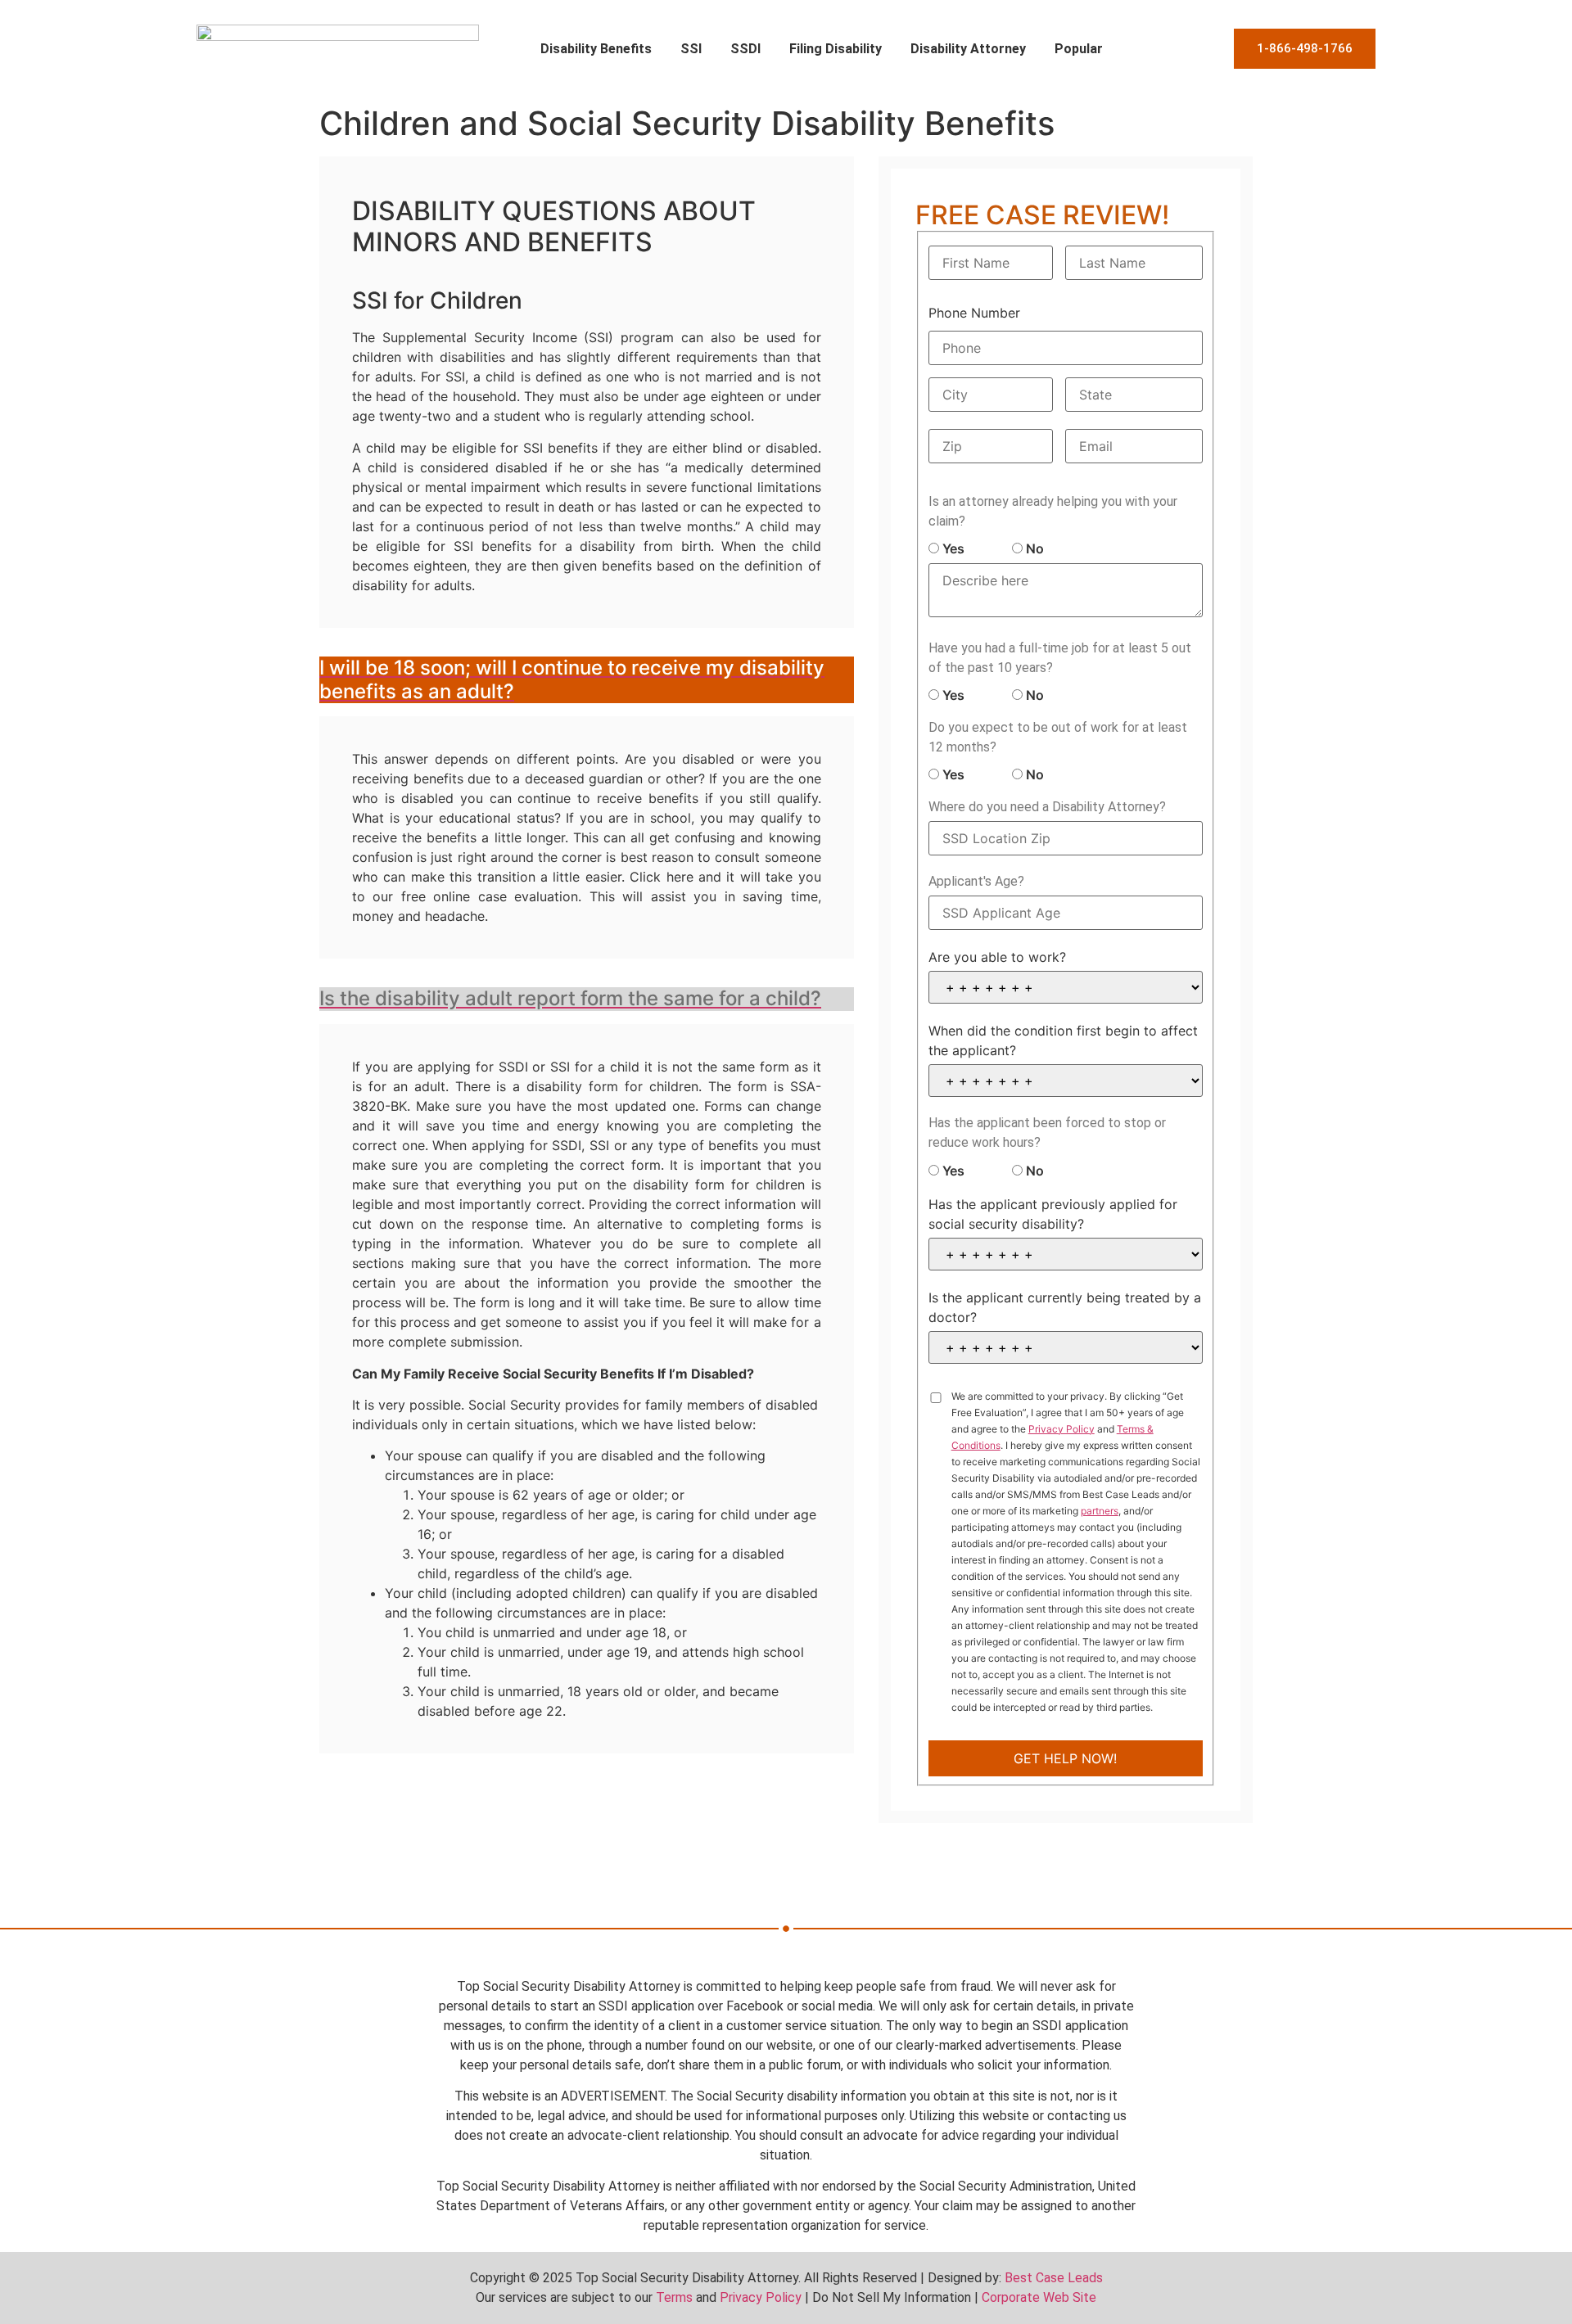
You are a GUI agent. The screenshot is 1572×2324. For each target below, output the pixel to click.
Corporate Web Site (1039, 2297)
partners (1100, 1511)
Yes (952, 548)
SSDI (745, 49)
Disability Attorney (968, 49)
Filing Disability (836, 49)
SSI (691, 49)
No (1033, 548)
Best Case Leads (1054, 2278)
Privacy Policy (1062, 1429)
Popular (1079, 49)
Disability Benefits (596, 49)
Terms (674, 2297)
